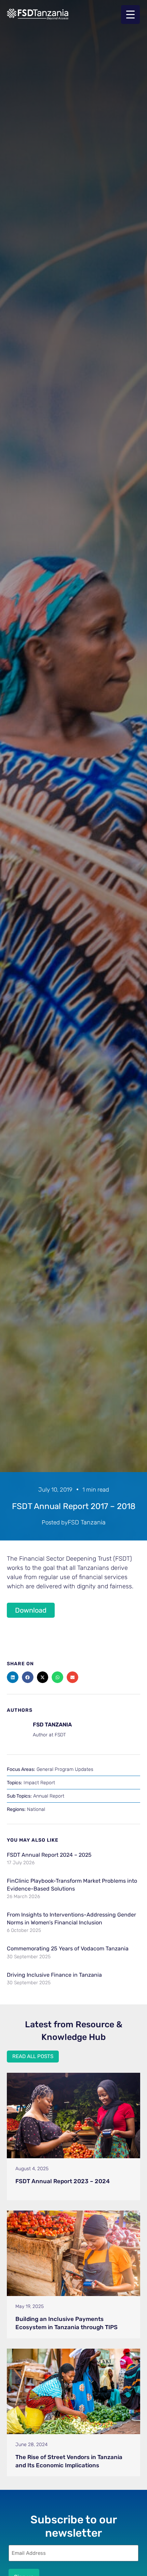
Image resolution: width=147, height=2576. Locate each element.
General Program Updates (65, 1769)
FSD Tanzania (87, 1522)
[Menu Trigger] (130, 15)
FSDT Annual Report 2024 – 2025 (49, 1855)
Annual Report (49, 1796)
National (36, 1809)
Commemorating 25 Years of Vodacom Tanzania (68, 1948)
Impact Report (39, 1783)
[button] (13, 1677)
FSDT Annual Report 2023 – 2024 (63, 2181)
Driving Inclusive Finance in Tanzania (54, 1975)
